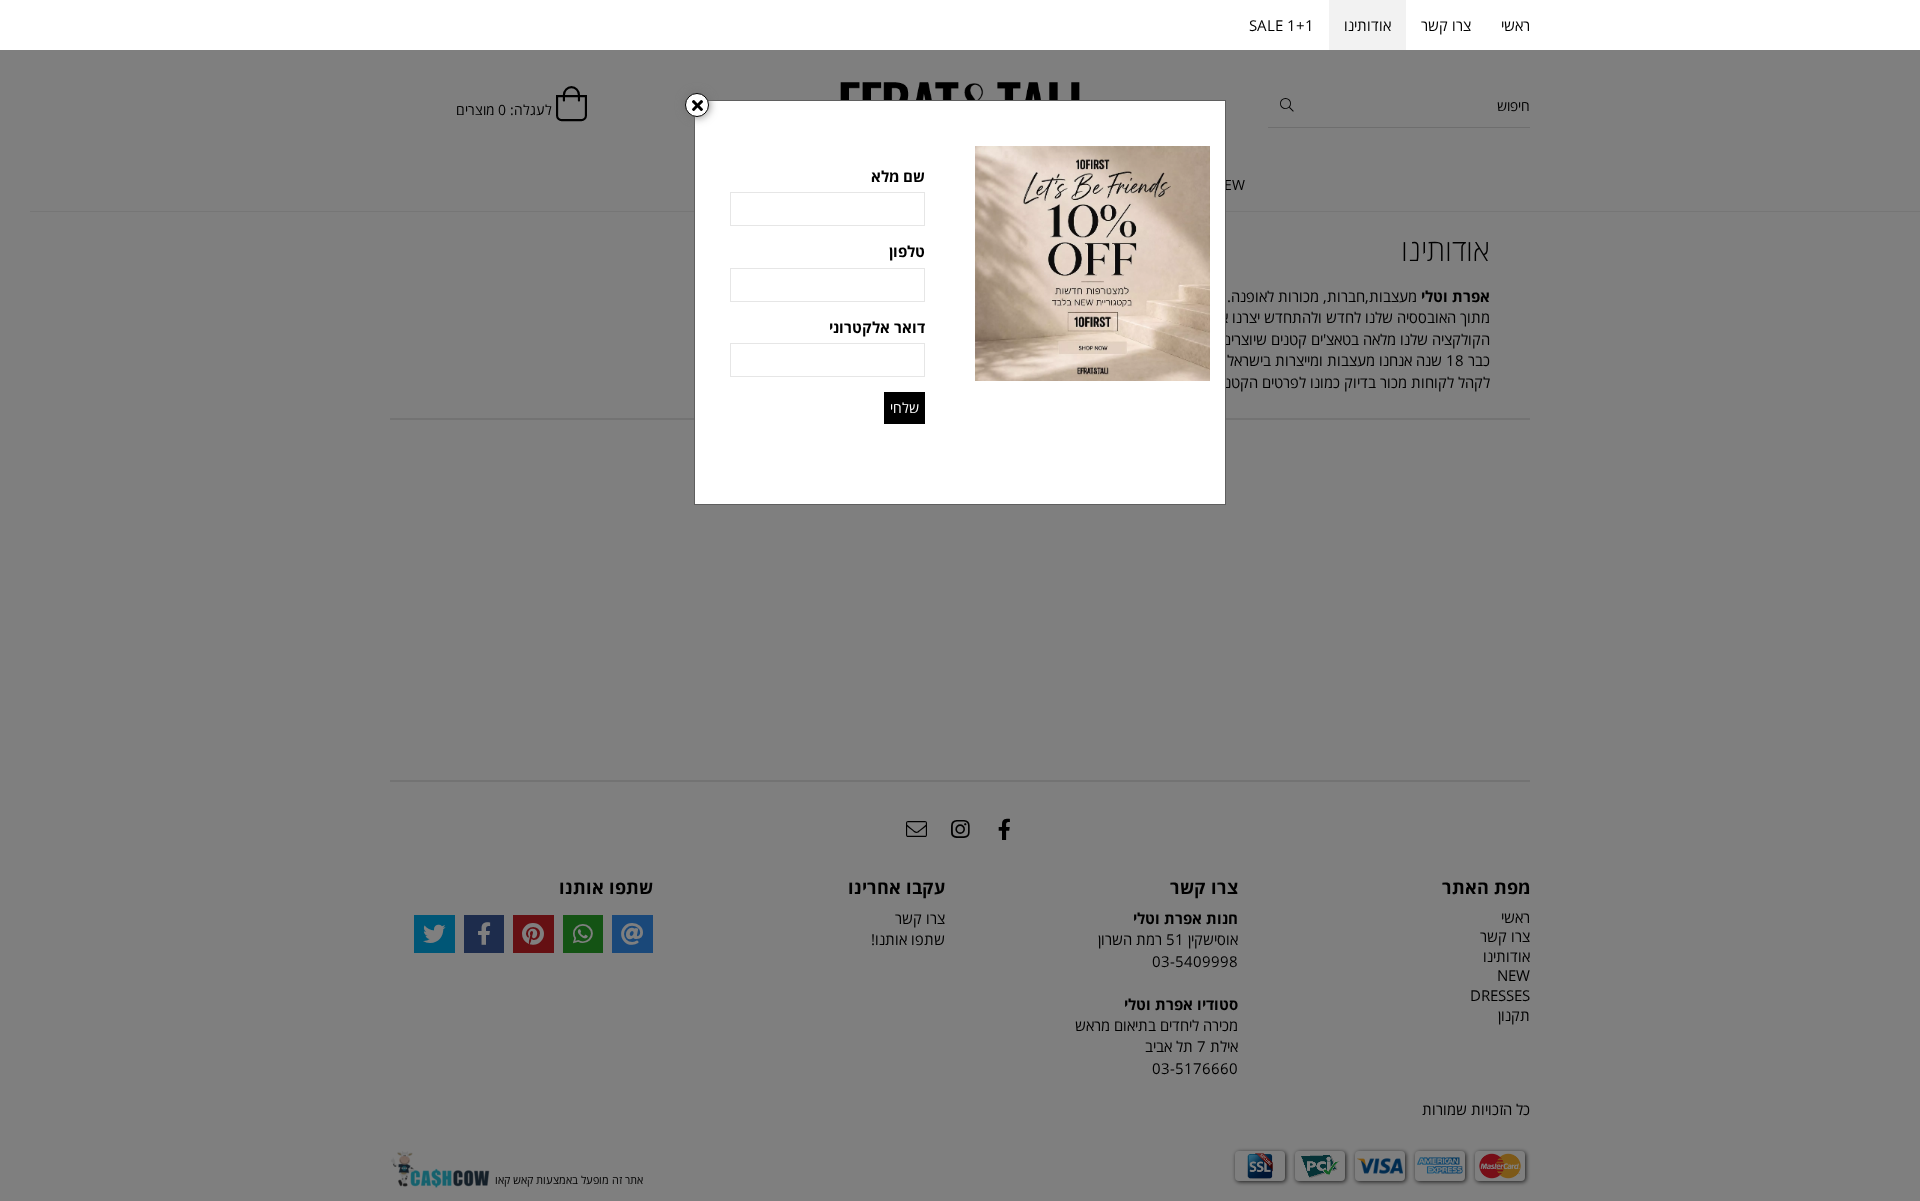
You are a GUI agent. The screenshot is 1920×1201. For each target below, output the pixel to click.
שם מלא (898, 176)
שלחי (904, 407)
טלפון (907, 251)
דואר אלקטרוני (877, 327)
